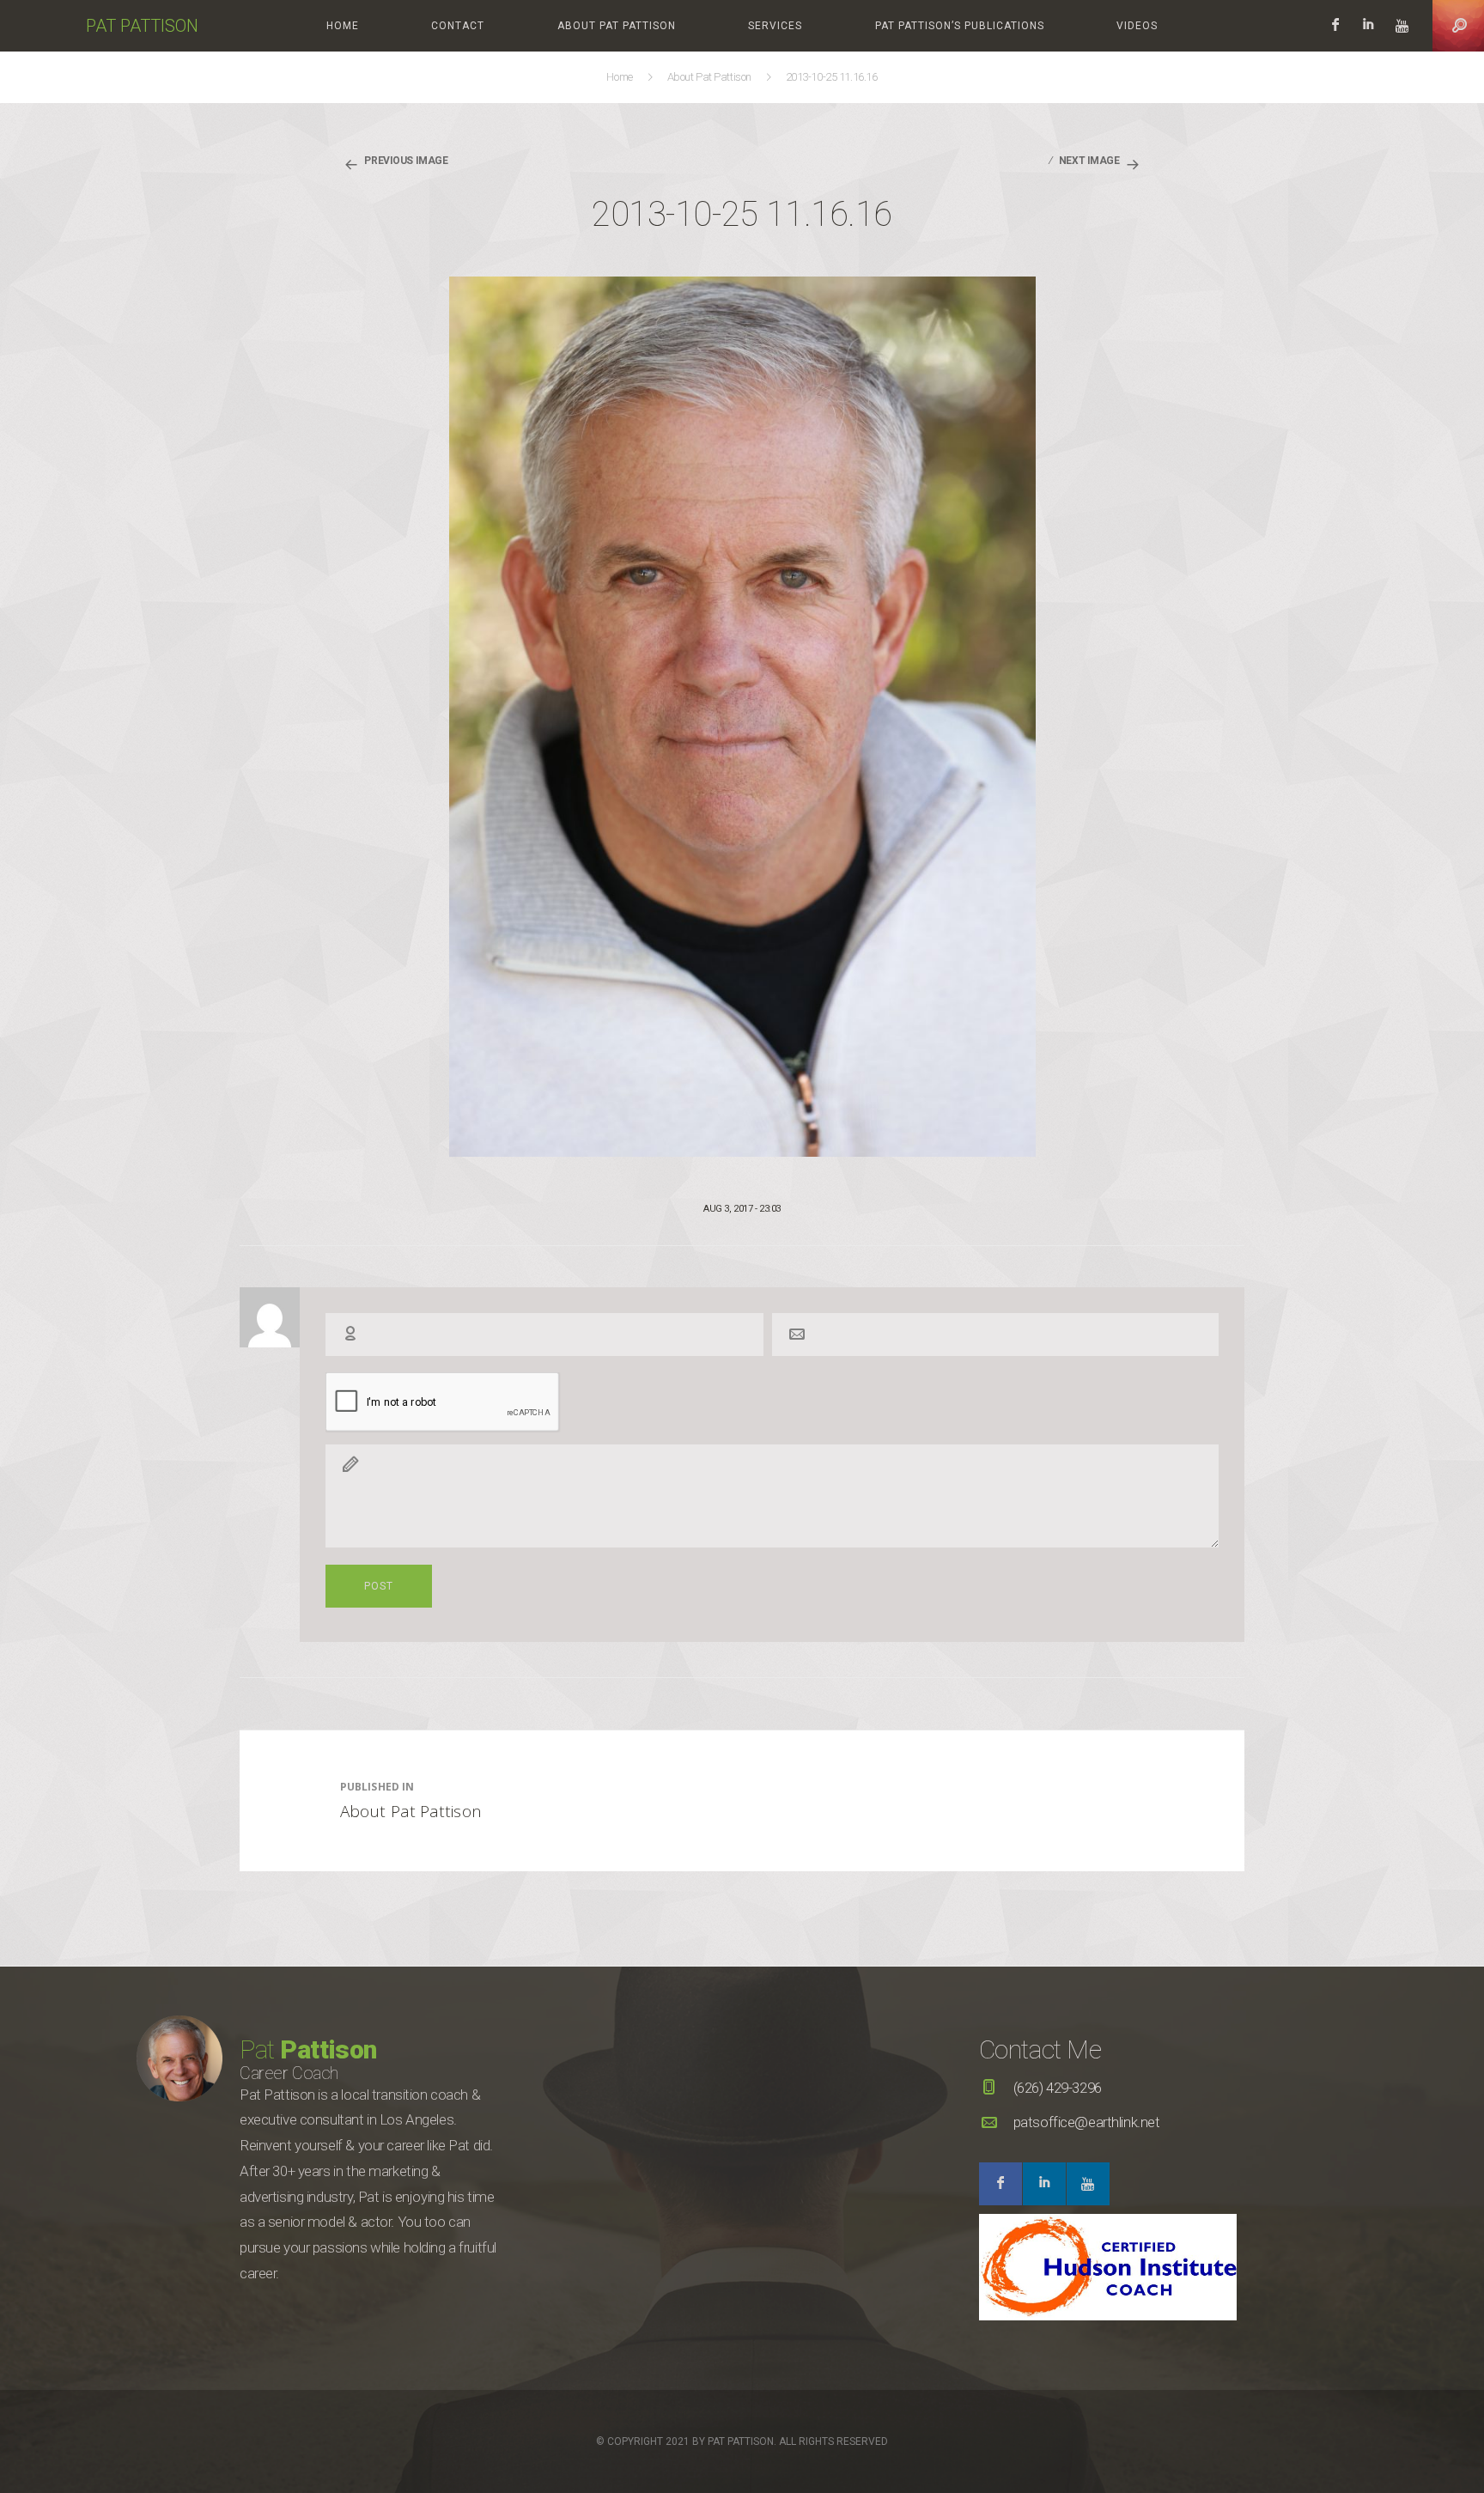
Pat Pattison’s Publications (960, 26)
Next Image (1089, 161)
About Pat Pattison (617, 26)
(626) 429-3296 (1058, 2088)
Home (343, 26)
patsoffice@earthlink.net (1087, 2122)
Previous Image (406, 161)
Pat (308, 2049)
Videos (1137, 26)
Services (775, 26)
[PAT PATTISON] (43, 26)
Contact (458, 26)
